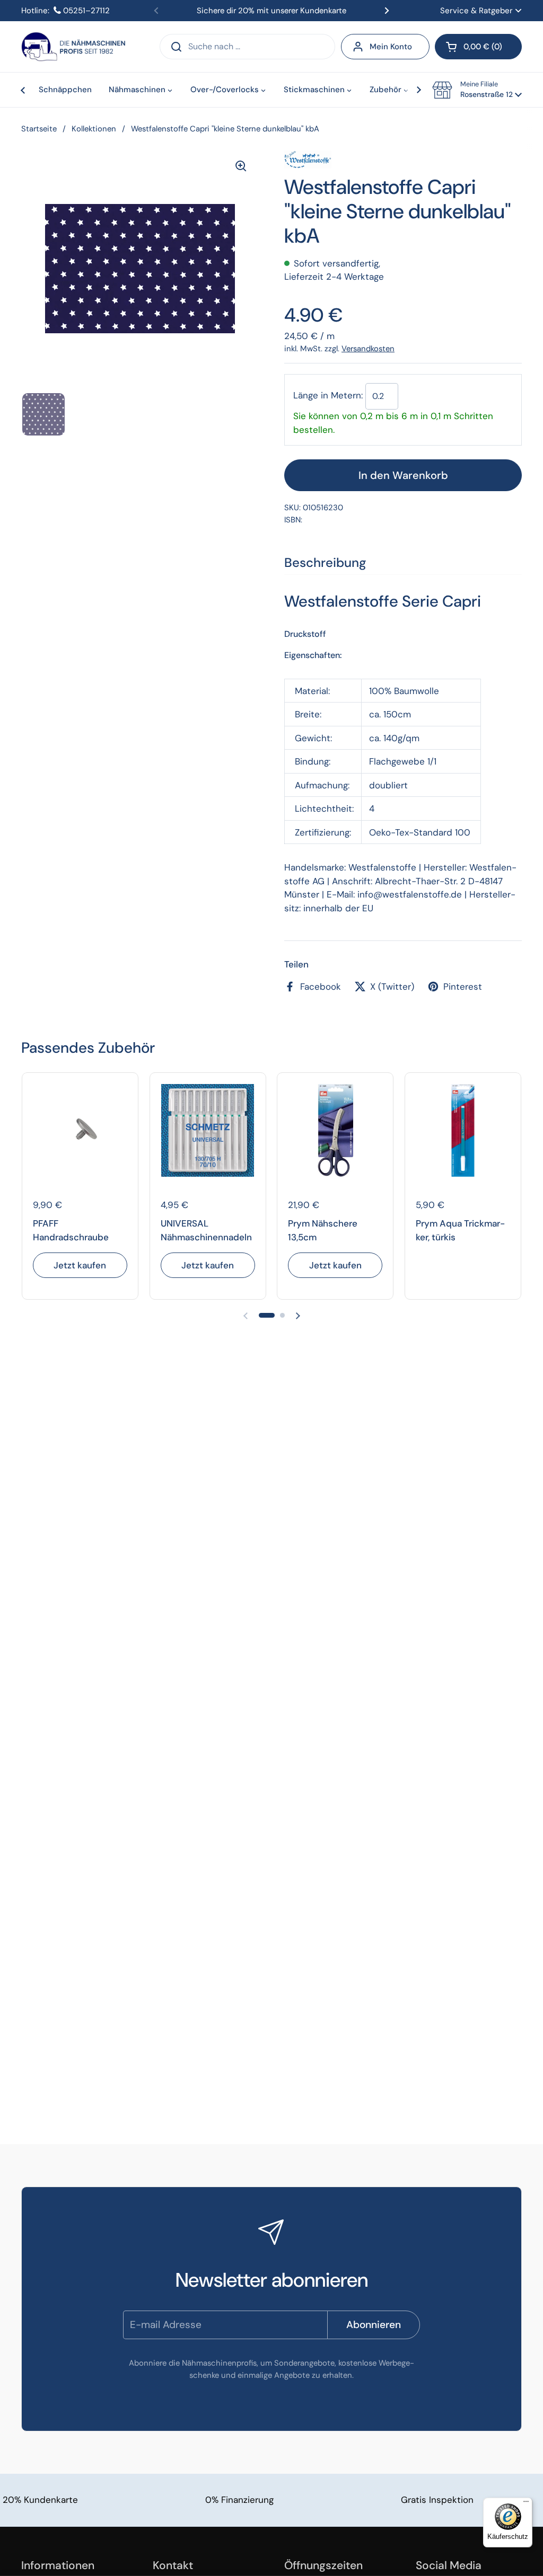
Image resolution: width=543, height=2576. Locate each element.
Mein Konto (391, 47)
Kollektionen (94, 129)
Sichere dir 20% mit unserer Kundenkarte (271, 11)
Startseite (39, 129)
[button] (478, 47)
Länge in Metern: (328, 396)
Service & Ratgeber (476, 11)
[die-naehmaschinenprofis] (73, 47)
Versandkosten (368, 349)
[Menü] (526, 2504)
